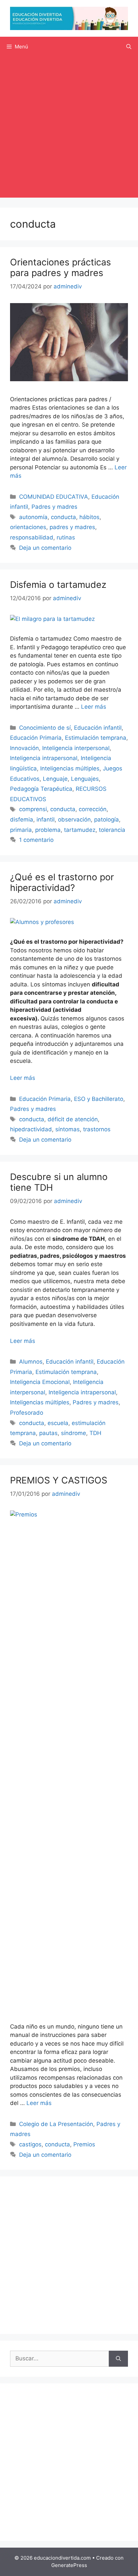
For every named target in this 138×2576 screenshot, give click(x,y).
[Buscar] (118, 2359)
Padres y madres (54, 507)
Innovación (24, 748)
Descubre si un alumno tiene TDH (59, 1182)
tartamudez (80, 830)
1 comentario (36, 840)
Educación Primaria (36, 738)
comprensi (33, 809)
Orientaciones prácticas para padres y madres (60, 268)
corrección (93, 809)
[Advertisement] (69, 129)
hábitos (89, 517)
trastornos (97, 1129)
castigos (30, 2144)
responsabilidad (32, 537)
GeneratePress (69, 2565)
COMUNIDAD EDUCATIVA (54, 497)
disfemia (22, 819)
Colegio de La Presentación (56, 2124)
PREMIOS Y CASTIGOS (59, 1480)
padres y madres (72, 527)
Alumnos (31, 1362)
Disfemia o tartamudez (58, 585)
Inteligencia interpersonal (76, 748)
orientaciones (28, 527)
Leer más (94, 707)
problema (48, 830)
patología (107, 819)
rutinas (66, 537)
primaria (21, 830)
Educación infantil (98, 728)
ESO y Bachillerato (99, 1099)
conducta (63, 517)
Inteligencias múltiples (70, 768)
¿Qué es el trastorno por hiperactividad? (62, 882)
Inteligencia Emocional (40, 1382)
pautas (48, 1433)
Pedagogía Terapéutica (41, 789)
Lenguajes (85, 779)
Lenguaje (55, 779)
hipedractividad (31, 1129)
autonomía (33, 517)
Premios (84, 2144)
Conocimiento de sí (45, 728)
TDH (95, 1433)
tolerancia (112, 830)
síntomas (67, 1129)
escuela (58, 1423)
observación (74, 819)
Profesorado (27, 1413)
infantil (46, 819)
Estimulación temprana (96, 738)
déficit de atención (73, 1119)
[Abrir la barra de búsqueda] (129, 47)
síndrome (74, 1433)
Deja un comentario (45, 548)
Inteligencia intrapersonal (44, 758)
